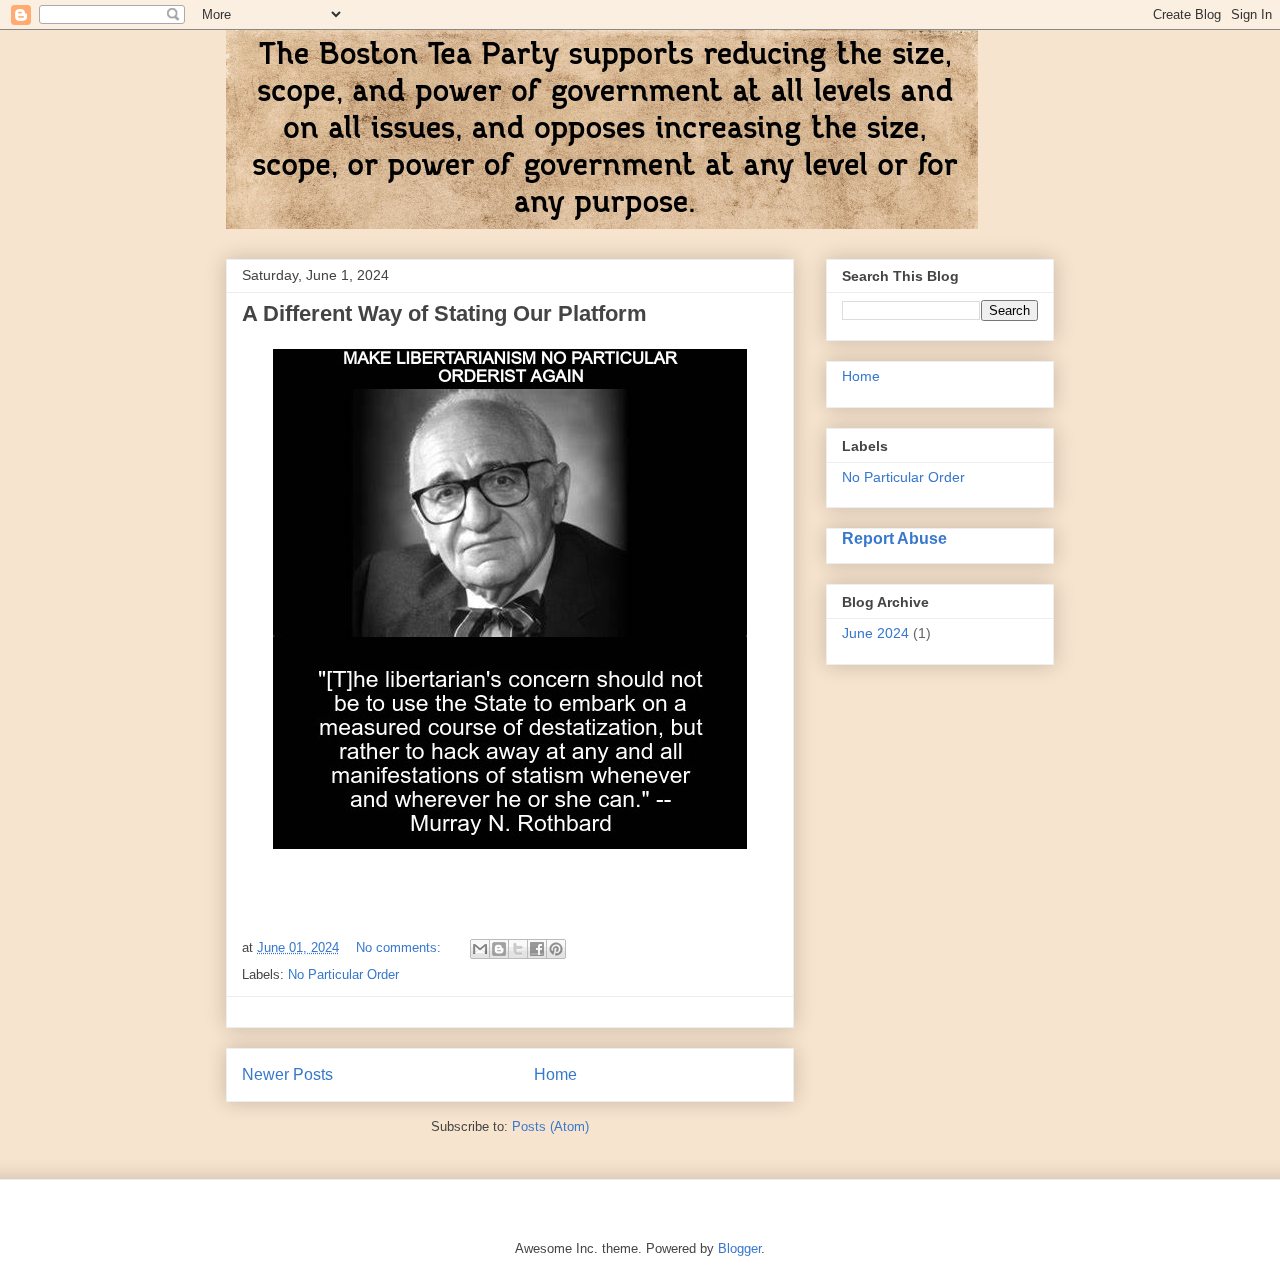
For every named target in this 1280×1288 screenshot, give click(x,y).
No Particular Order (343, 974)
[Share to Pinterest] (556, 949)
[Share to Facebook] (537, 949)
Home (555, 1074)
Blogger (739, 1248)
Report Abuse (894, 538)
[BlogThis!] (499, 949)
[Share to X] (518, 949)
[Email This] (480, 949)
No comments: (400, 947)
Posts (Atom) (550, 1126)
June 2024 (875, 633)
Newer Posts (287, 1074)
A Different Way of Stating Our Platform (444, 313)
